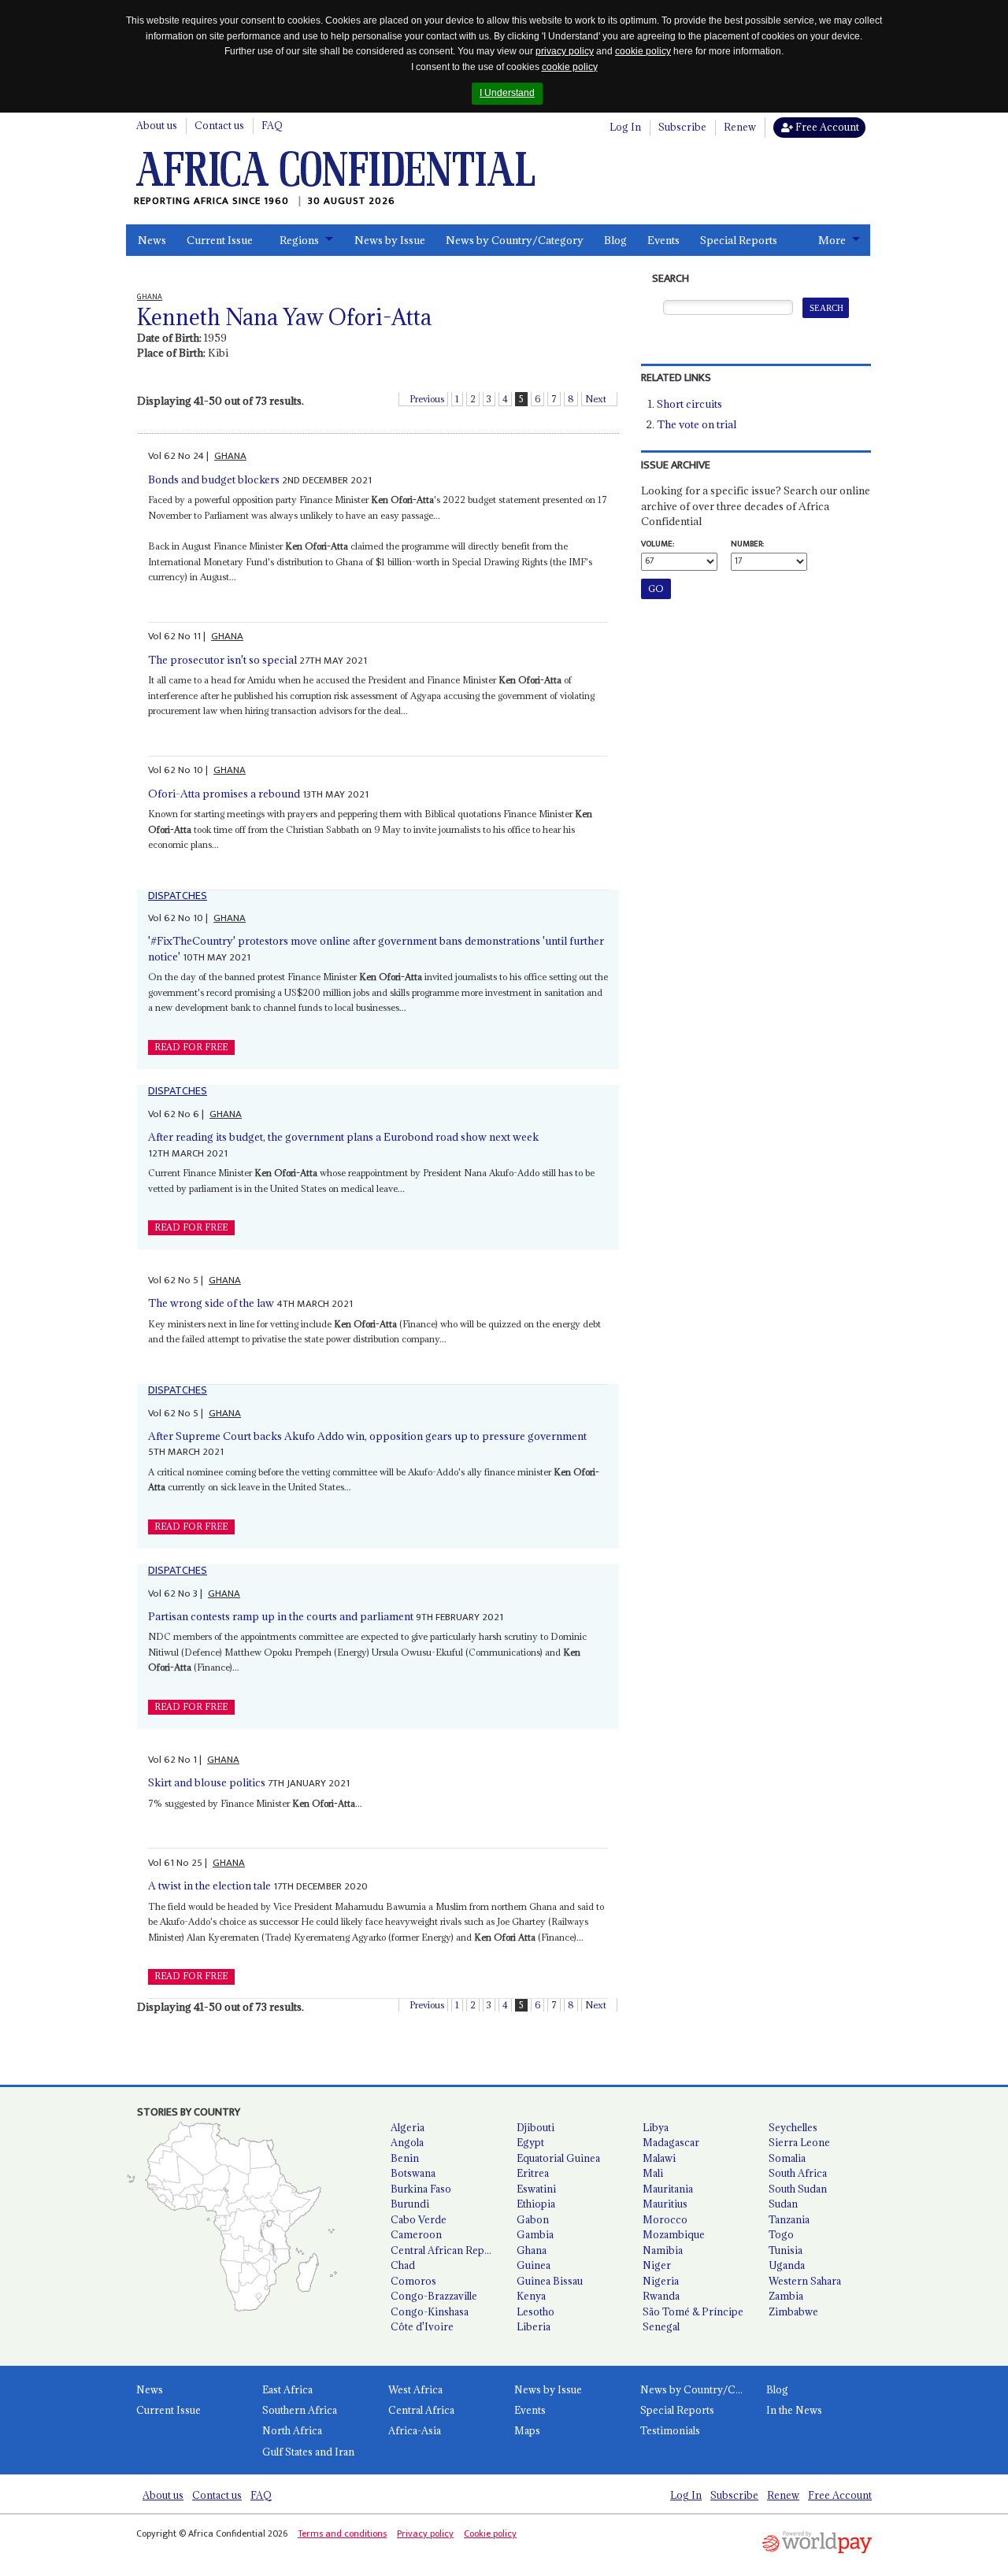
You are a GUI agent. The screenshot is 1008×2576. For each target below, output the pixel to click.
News (152, 240)
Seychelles (793, 2127)
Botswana (413, 2173)
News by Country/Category (515, 240)
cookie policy (643, 51)
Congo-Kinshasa (430, 2311)
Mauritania (668, 2189)
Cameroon (416, 2234)
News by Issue (390, 240)
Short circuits (689, 404)
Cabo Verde (419, 2219)
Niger (657, 2265)
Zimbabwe (793, 2311)
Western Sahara (805, 2281)
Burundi (410, 2204)
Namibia (663, 2250)
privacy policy (565, 51)
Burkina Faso (421, 2189)
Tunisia (786, 2250)
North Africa (292, 2430)
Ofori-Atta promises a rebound (224, 794)
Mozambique (674, 2234)
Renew (740, 127)
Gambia (535, 2234)
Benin (405, 2158)
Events (663, 240)
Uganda (787, 2265)
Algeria (408, 2127)
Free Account (826, 127)
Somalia (787, 2158)
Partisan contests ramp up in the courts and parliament (281, 1616)
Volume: (658, 544)
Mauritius (665, 2204)
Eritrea (533, 2173)
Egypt (530, 2142)
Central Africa (421, 2410)
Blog (615, 240)
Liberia (534, 2326)
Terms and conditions (342, 2533)
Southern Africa (300, 2410)
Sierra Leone (799, 2142)
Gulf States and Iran (308, 2452)
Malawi (659, 2158)
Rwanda (661, 2296)
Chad (403, 2265)
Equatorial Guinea (558, 2158)
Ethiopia (536, 2204)
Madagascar (671, 2142)
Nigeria (661, 2281)
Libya (656, 2127)
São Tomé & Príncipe (693, 2311)
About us (157, 125)
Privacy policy (425, 2533)
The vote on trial (697, 424)
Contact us (219, 125)
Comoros (413, 2281)
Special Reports (739, 240)
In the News (794, 2410)
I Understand (507, 93)
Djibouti (535, 2127)
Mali (653, 2173)
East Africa (287, 2389)
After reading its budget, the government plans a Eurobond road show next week (343, 1137)
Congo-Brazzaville (434, 2296)
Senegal (661, 2326)
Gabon (533, 2219)
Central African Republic (447, 2250)
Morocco (665, 2219)
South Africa (798, 2173)
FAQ (272, 125)
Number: (747, 544)
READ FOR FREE (191, 1047)
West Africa (415, 2389)
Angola (407, 2142)
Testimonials (670, 2430)
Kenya (531, 2296)
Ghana (532, 2250)
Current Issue (220, 240)
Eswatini (536, 2189)
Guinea (534, 2265)
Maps (527, 2430)
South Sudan (798, 2189)
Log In (625, 127)
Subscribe (682, 127)
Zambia (786, 2296)
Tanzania (789, 2219)
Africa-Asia (415, 2430)
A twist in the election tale (209, 1886)
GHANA (230, 456)
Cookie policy (490, 2533)
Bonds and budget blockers (214, 479)
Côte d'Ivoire (422, 2326)
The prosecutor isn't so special (222, 660)
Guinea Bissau (550, 2281)
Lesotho (535, 2311)
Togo (781, 2234)
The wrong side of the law (211, 1303)
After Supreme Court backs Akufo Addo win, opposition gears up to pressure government (367, 1436)
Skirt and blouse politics (207, 1782)
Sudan (783, 2204)
